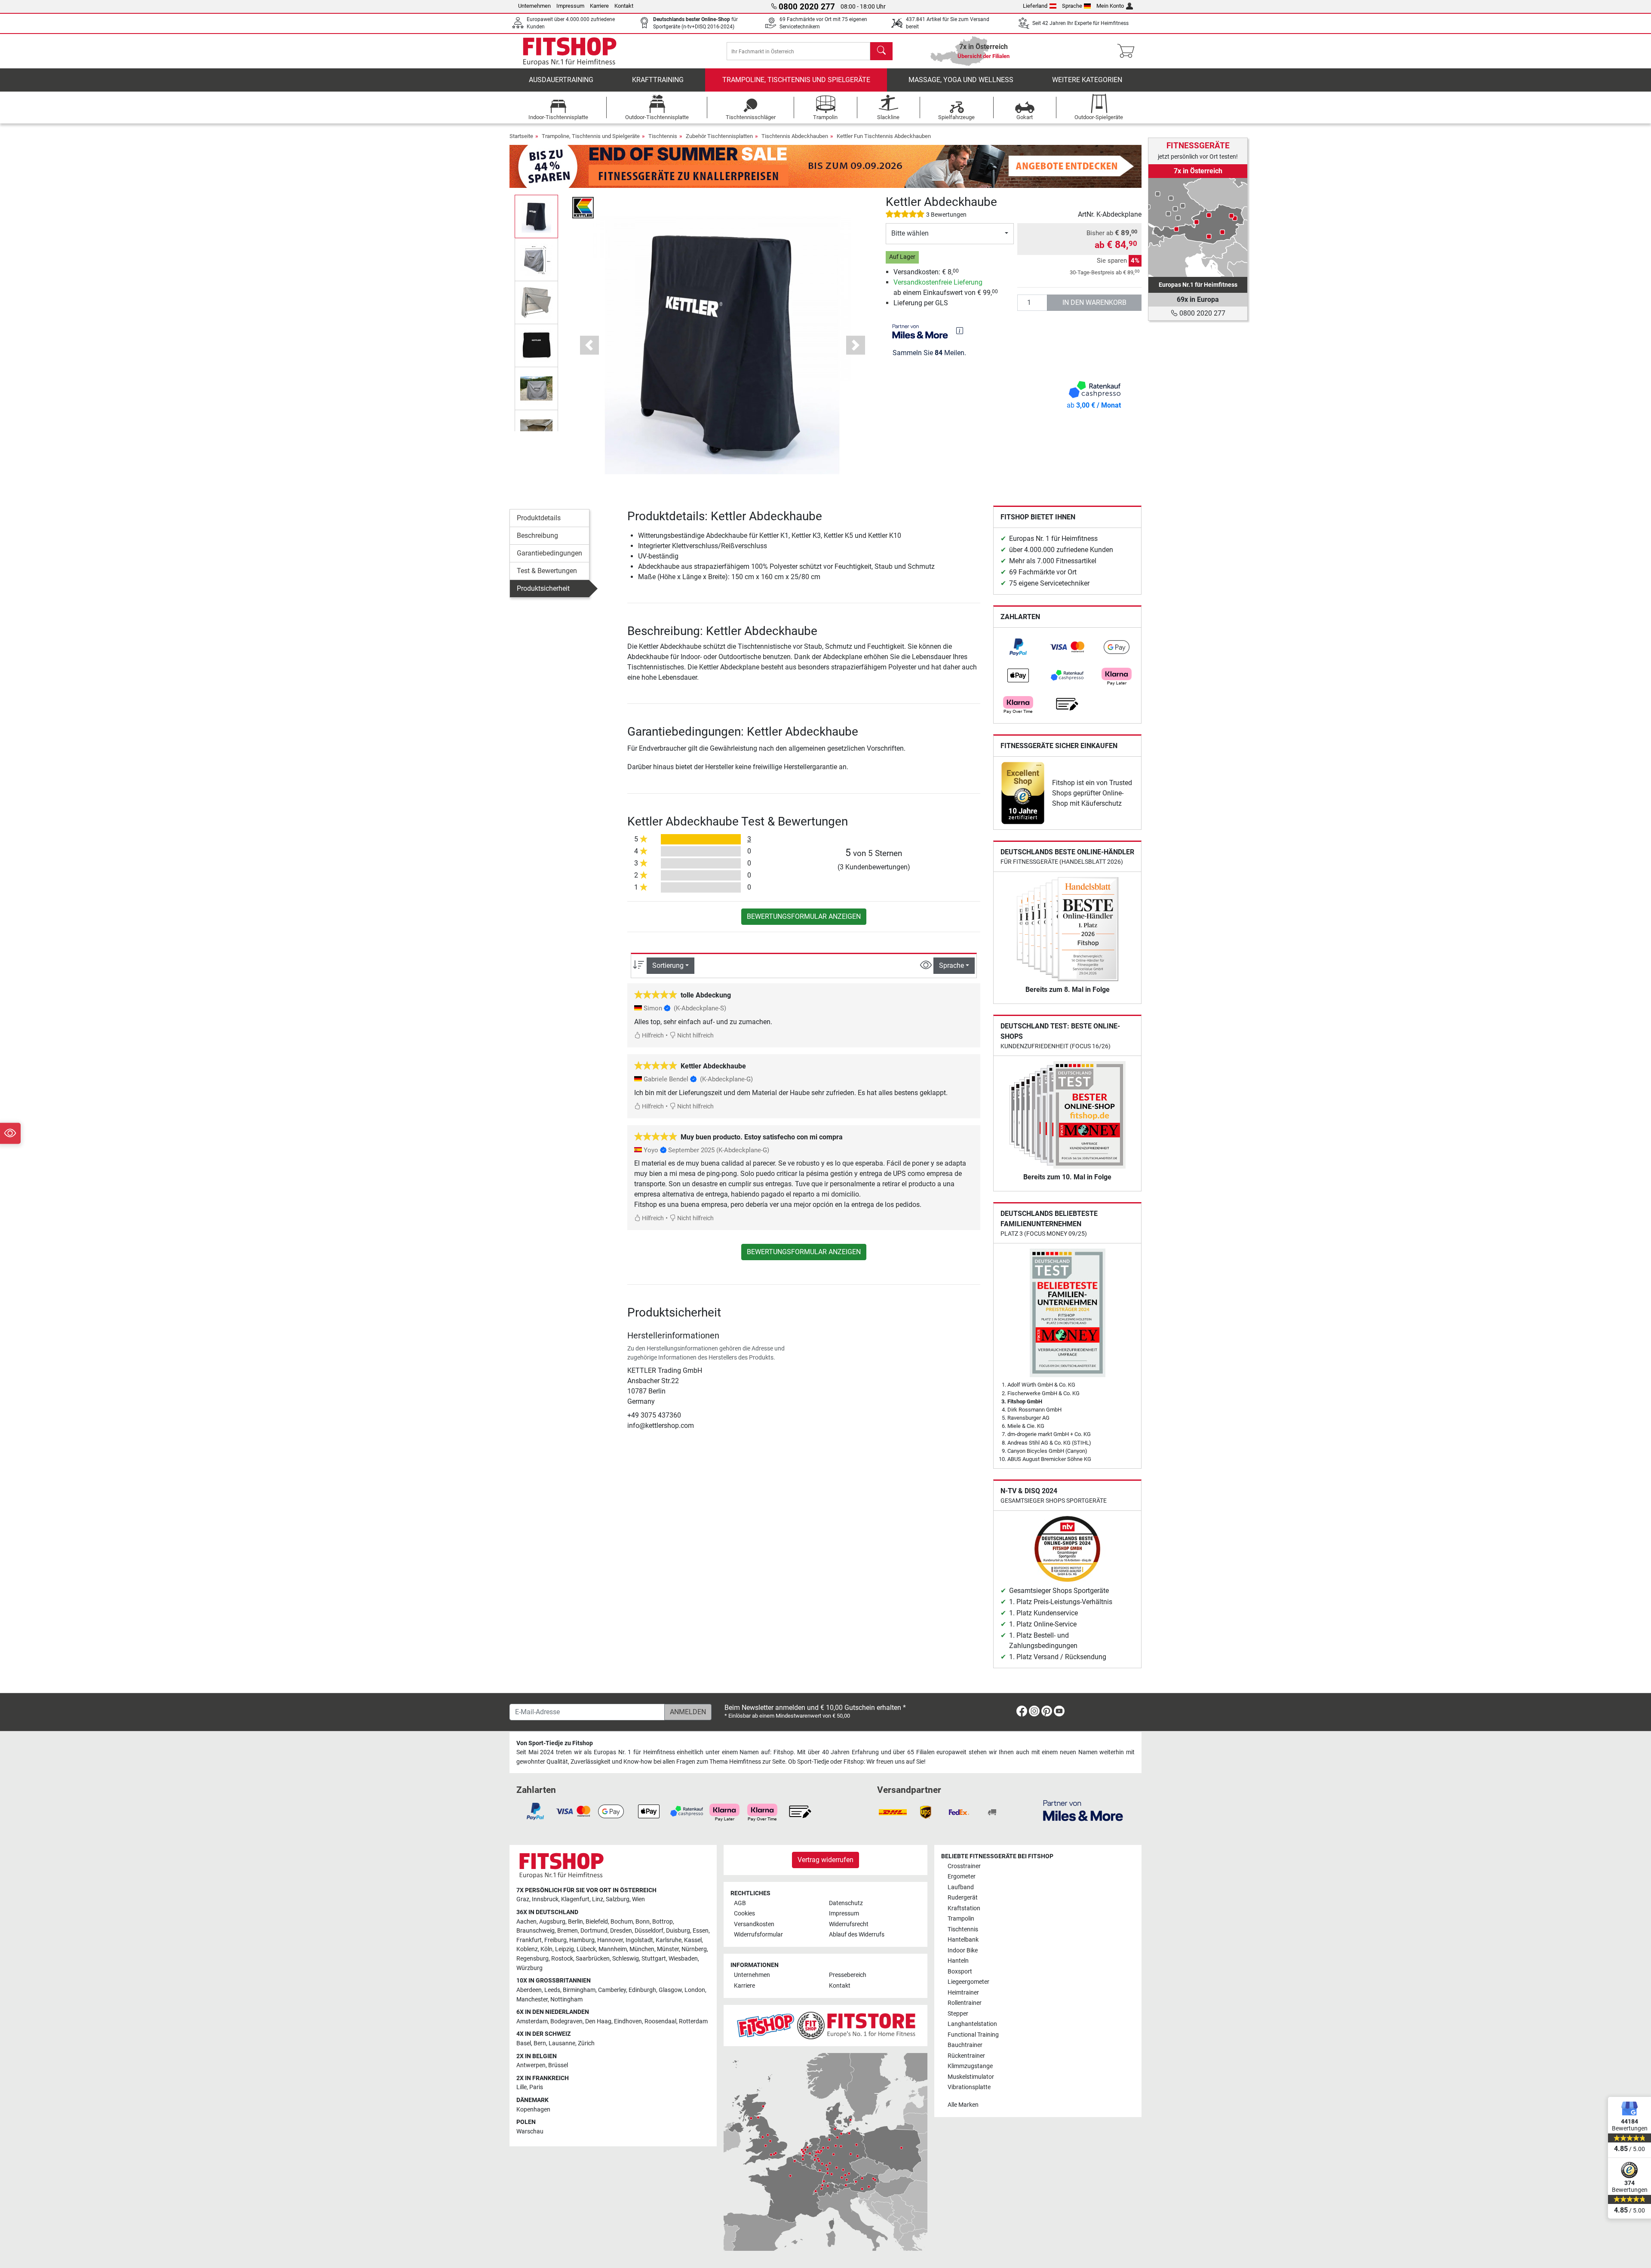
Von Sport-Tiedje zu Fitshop (555, 1743)
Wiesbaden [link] (683, 1959)
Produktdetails (539, 518)
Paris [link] (536, 2087)
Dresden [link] (621, 1931)
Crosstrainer (964, 1866)
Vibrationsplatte (969, 2087)
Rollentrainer (965, 2003)
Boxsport (960, 1972)
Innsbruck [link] (545, 1899)
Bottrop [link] (663, 1922)
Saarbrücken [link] (593, 1959)
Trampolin (961, 1919)
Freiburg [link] (555, 1940)
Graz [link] (523, 1899)
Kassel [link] (693, 1940)
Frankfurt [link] (529, 1940)
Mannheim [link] (613, 1949)
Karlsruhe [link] (669, 1940)
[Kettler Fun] (583, 207)
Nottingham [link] (566, 1999)
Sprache (1072, 6)
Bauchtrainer (965, 2045)
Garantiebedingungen (549, 553)
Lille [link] (522, 2087)
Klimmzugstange (970, 2066)
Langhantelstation (972, 2024)
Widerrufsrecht (849, 1924)
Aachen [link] (526, 1922)
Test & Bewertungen (547, 571)
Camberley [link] (612, 1990)
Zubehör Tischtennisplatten (719, 136)
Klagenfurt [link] (575, 1899)
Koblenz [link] (527, 1949)
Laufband (961, 1887)
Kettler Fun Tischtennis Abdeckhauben (884, 136)
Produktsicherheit (543, 588)
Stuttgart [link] (654, 1959)
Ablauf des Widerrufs (857, 1935)
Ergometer (962, 1877)
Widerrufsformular (758, 1935)
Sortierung (668, 965)
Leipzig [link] (565, 1949)
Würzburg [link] (529, 1968)
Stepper (958, 2014)
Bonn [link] (643, 1922)
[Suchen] (881, 51)
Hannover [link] (610, 1940)
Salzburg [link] (618, 1899)
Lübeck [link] (586, 1949)
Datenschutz (846, 1903)
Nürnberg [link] (694, 1949)
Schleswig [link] (626, 1959)
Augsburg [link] (552, 1922)
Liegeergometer (968, 1982)
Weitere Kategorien (1087, 80)
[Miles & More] (1083, 1810)
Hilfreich (652, 1036)
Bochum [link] (622, 1922)
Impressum (570, 6)
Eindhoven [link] (628, 2021)
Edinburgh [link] (642, 1990)
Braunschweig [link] (536, 1931)
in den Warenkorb (1094, 302)
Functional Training (973, 2035)
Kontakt (624, 6)
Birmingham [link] (579, 1990)
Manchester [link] (532, 1999)
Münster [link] (668, 1949)
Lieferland (1035, 6)
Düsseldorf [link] (649, 1931)
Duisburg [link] (678, 1931)
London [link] (695, 1990)
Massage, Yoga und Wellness (961, 80)
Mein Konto (1110, 6)
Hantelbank (963, 1940)
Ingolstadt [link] (639, 1940)
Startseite (521, 136)
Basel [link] (524, 2043)
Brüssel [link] (558, 2065)
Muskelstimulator (971, 2077)
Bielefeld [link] (597, 1922)
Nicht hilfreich (695, 1036)
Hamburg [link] (582, 1940)
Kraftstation (964, 1908)
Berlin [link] (575, 1922)
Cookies (744, 1914)
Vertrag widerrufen (825, 1860)
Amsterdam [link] (532, 2021)
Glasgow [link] (670, 1990)
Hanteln (958, 1961)
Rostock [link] (562, 1959)
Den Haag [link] (598, 2021)
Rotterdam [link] (693, 2021)
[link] (1018, 647)
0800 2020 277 (1201, 313)
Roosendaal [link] (660, 2021)
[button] (536, 216)
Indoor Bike (963, 1950)
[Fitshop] (570, 51)
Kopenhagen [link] (533, 2110)
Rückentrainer (966, 2056)
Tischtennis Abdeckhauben (795, 136)
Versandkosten (754, 1924)
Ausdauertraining (561, 80)
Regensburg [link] (532, 1959)
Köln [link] (546, 1949)
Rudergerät (963, 1898)
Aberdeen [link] (529, 1990)
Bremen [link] (568, 1931)
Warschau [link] (530, 2131)
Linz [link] (598, 1899)
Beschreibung (537, 536)
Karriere (599, 6)
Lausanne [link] (562, 2043)
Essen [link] (701, 1931)
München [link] (642, 1949)
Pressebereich (848, 1975)
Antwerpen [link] (531, 2065)
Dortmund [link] (594, 1931)
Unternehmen (534, 6)
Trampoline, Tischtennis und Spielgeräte (796, 80)
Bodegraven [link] (566, 2021)
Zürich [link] (586, 2043)
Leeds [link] (552, 1990)
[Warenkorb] (1128, 51)
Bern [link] (540, 2043)
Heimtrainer (963, 1993)
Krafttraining (658, 80)
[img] (960, 331)
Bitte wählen (910, 233)
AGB (740, 1903)
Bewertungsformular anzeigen (804, 916)
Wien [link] (638, 1899)
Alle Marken (963, 2105)
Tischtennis (663, 136)
